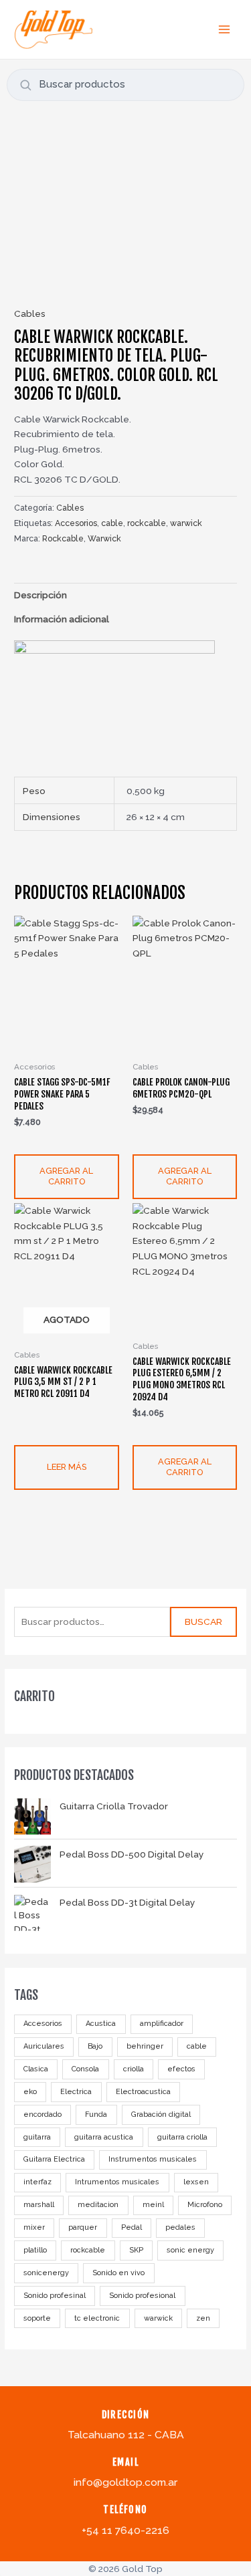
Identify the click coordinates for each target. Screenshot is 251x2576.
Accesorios (43, 2024)
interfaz (37, 2182)
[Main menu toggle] (225, 29)
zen (203, 2318)
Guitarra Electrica (54, 2159)
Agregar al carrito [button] (66, 1176)
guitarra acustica (104, 2137)
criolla (134, 2069)
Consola (85, 2069)
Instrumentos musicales (153, 2159)
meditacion (98, 2205)
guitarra (37, 2137)
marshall (39, 2205)
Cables (30, 313)
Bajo (95, 2046)
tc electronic (97, 2318)
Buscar (203, 1622)
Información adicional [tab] (62, 619)
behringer (145, 2046)
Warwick (104, 538)
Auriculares (44, 2046)
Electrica (76, 2092)
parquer (83, 2227)
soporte (37, 2318)
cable (197, 2046)
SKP (136, 2250)
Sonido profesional (142, 2296)
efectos (181, 2069)
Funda (96, 2114)
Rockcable (63, 538)
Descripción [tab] (40, 595)
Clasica (36, 2069)
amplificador (162, 2024)
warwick (158, 2318)
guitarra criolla (182, 2137)
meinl (153, 2205)
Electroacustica (143, 2092)
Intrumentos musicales (117, 2182)
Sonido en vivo (118, 2273)
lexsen (196, 2182)
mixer (34, 2227)
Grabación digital (161, 2114)
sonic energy (190, 2250)
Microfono (205, 2205)
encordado (43, 2114)
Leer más (67, 1467)
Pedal (132, 2227)
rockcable (88, 2250)
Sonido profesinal (55, 2296)
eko (30, 2092)
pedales (180, 2227)
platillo (35, 2250)
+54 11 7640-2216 (125, 2530)
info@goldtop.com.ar (125, 2482)
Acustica (101, 2024)
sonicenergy (46, 2273)
